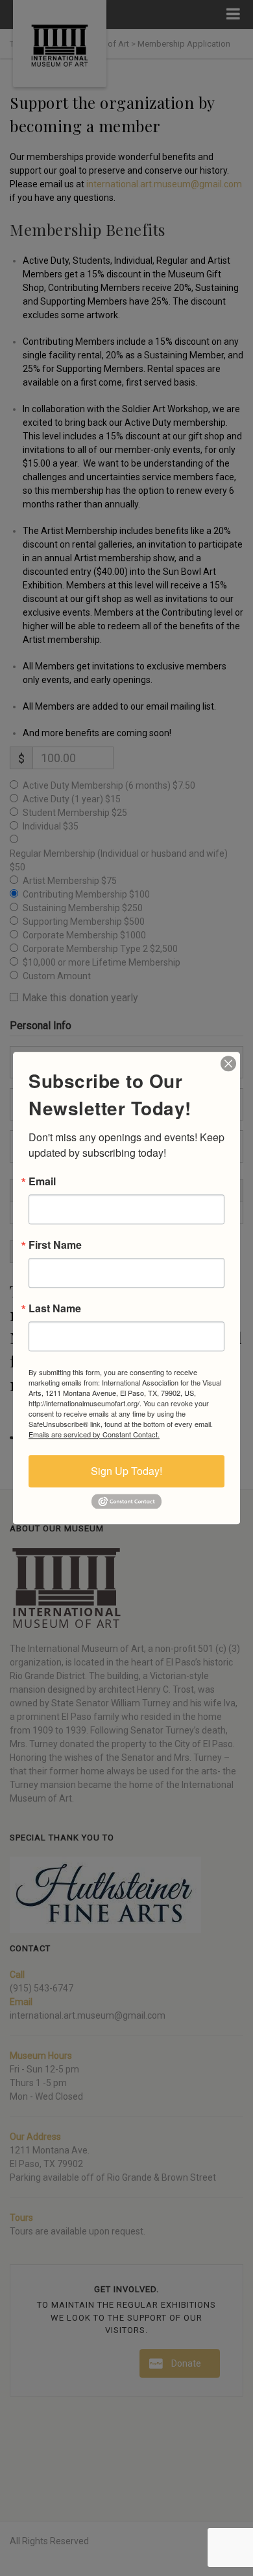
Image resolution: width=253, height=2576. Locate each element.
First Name (55, 1245)
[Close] (228, 1063)
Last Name (55, 1308)
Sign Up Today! (126, 1471)
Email (42, 1181)
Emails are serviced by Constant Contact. (94, 1434)
